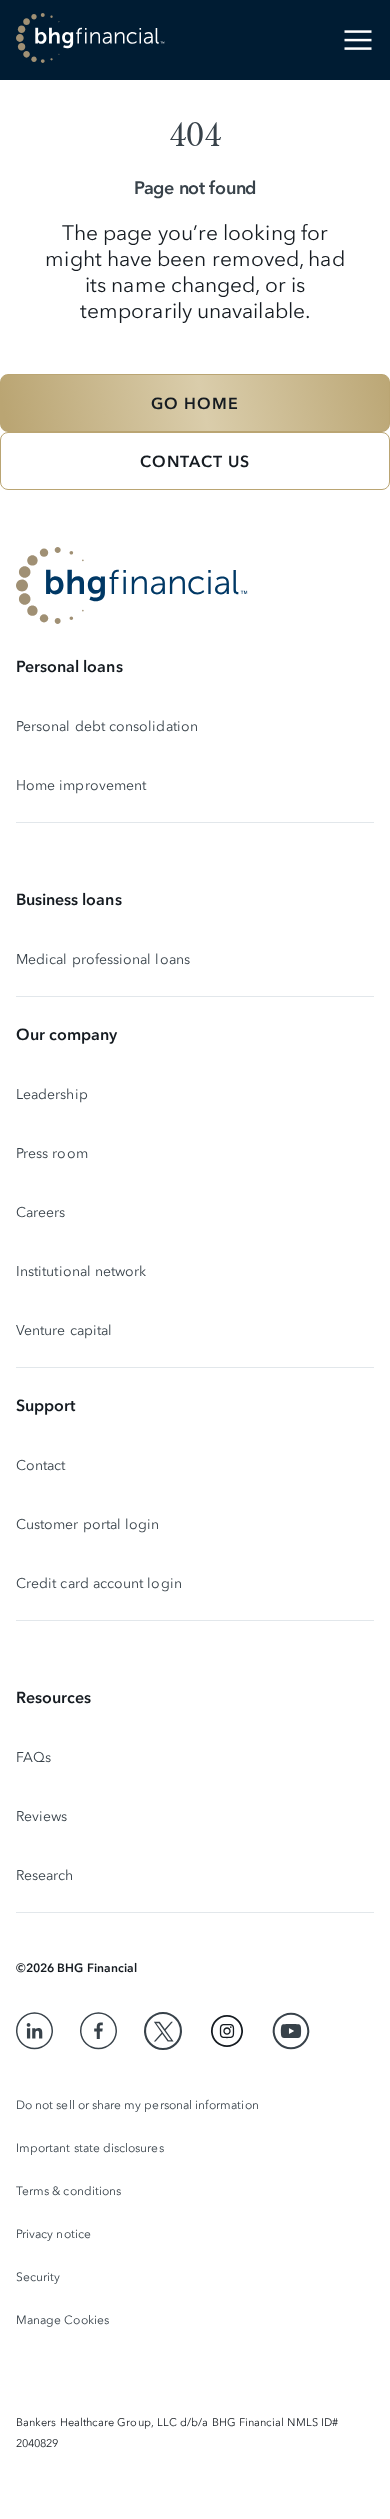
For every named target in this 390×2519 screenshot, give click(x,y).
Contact (41, 1465)
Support (45, 1405)
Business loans (69, 899)
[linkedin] (35, 2031)
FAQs (33, 1757)
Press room (52, 1153)
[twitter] (163, 2031)
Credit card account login (99, 1583)
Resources (53, 1697)
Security (38, 2277)
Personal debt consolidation (107, 726)
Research (45, 1875)
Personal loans (69, 666)
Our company (66, 1034)
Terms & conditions (68, 2191)
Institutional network (81, 1271)
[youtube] (291, 2031)
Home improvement (81, 785)
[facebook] (99, 2031)
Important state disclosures (90, 2148)
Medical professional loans (103, 959)
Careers (41, 1212)
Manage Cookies (62, 2320)
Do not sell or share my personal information (137, 2105)
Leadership (52, 1094)
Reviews (42, 1816)
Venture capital (64, 1330)
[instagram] (227, 2031)
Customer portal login (87, 1524)
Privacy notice (53, 2234)
